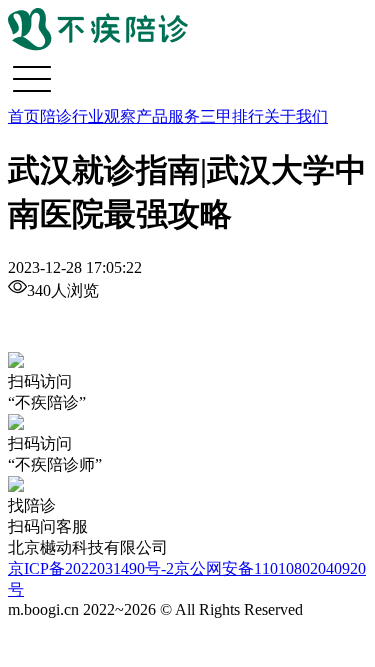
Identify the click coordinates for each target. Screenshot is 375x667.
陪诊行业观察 (88, 116)
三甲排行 (232, 116)
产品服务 (168, 116)
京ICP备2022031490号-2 (91, 568)
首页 (24, 116)
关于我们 (296, 116)
